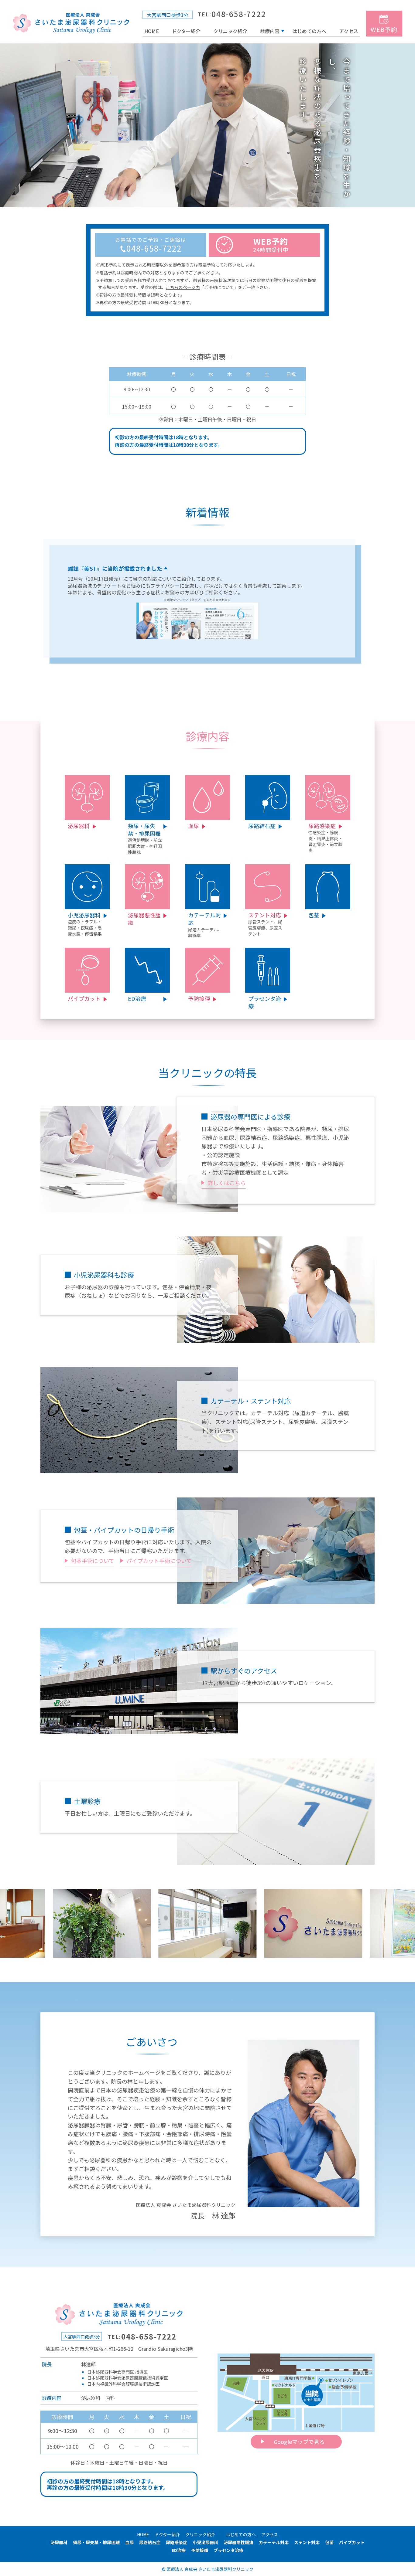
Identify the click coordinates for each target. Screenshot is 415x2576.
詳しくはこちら (227, 1183)
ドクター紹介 (186, 31)
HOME (74, 23)
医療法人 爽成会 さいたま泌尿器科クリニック (210, 2569)
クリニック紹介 (230, 31)
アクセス (349, 31)
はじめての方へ (309, 31)
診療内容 (270, 31)
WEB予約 (384, 29)
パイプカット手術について (159, 1561)
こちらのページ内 (183, 287)
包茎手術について (93, 1561)
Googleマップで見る (299, 2442)
